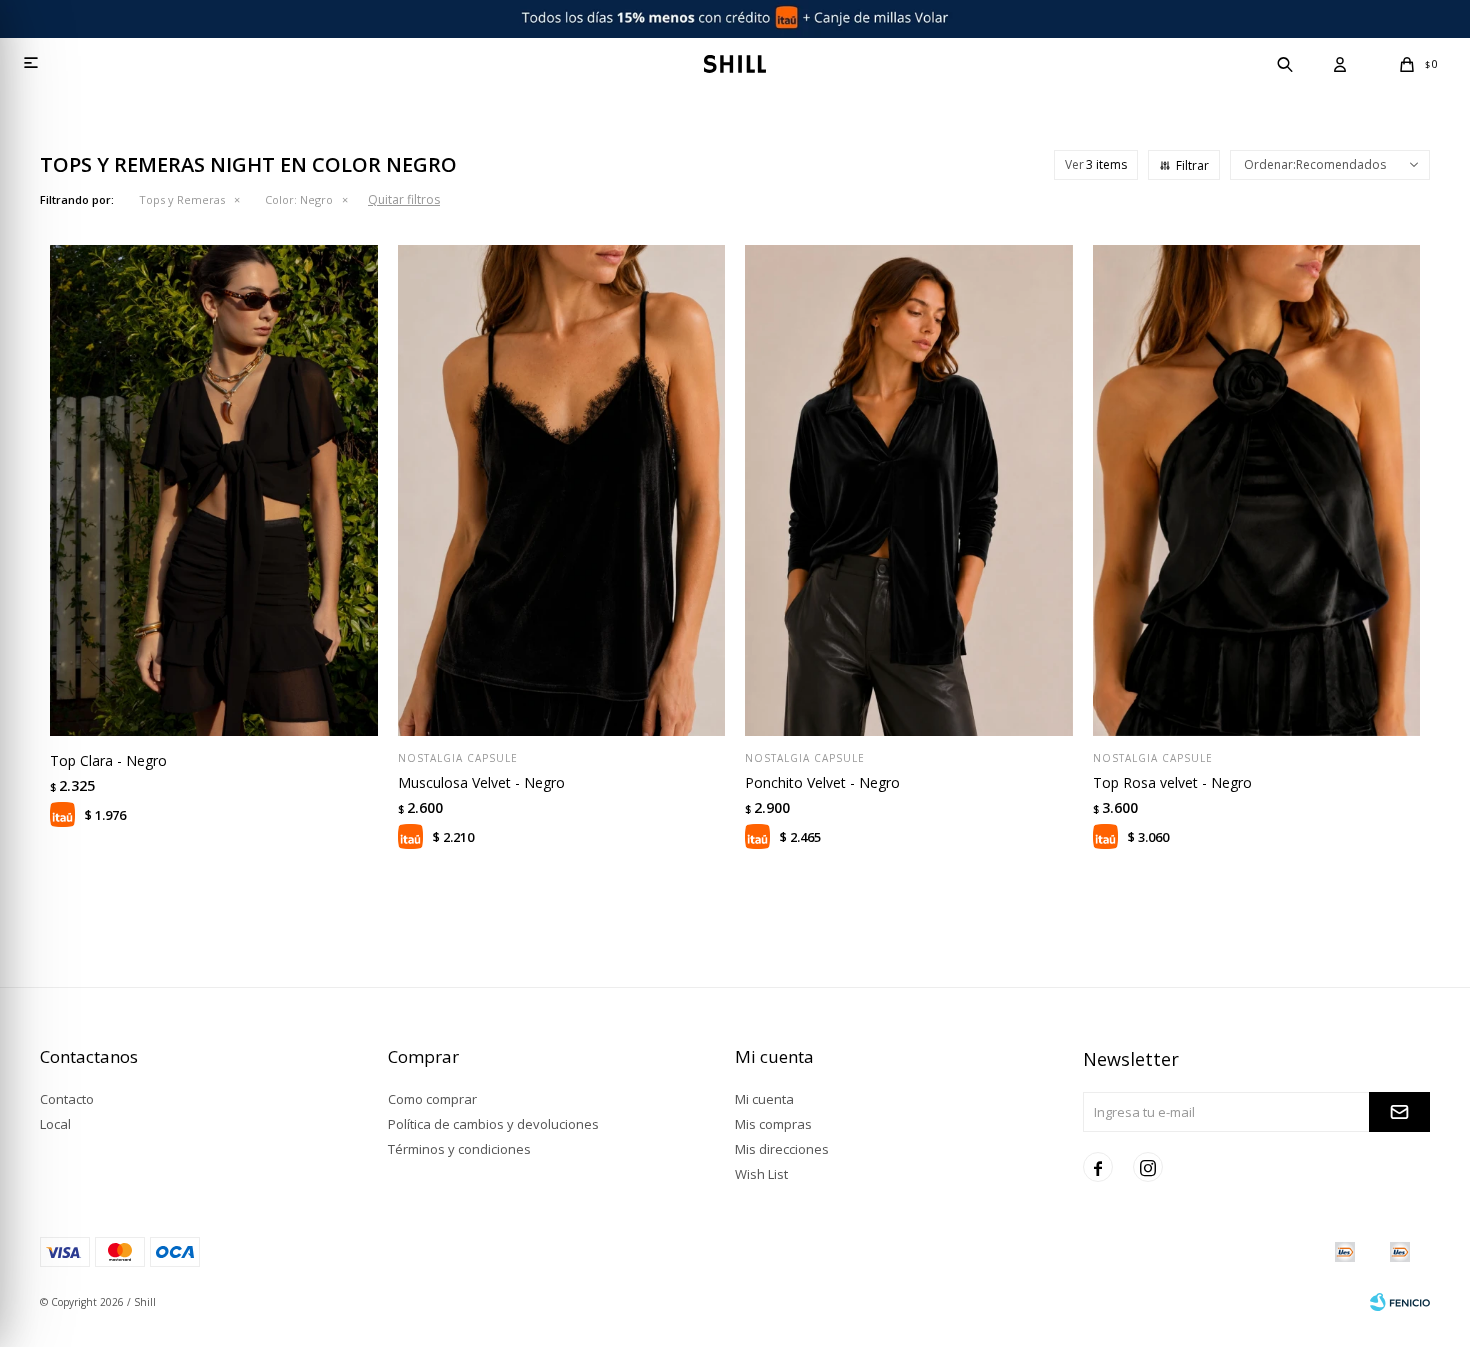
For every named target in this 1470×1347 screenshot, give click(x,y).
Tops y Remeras (182, 199)
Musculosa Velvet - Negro (481, 782)
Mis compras (773, 1124)
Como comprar (432, 1099)
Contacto (67, 1099)
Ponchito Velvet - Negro (822, 782)
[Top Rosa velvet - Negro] (1257, 490)
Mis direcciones (782, 1149)
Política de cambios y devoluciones (493, 1124)
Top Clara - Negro (108, 760)
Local (55, 1124)
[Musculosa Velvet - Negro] (562, 490)
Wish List (761, 1174)
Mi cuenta (764, 1099)
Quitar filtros (404, 199)
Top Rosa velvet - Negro (1172, 782)
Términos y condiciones (459, 1149)
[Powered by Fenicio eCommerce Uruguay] (1400, 1302)
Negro (299, 199)
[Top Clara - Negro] (214, 490)
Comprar (274, 711)
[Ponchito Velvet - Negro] (909, 490)
